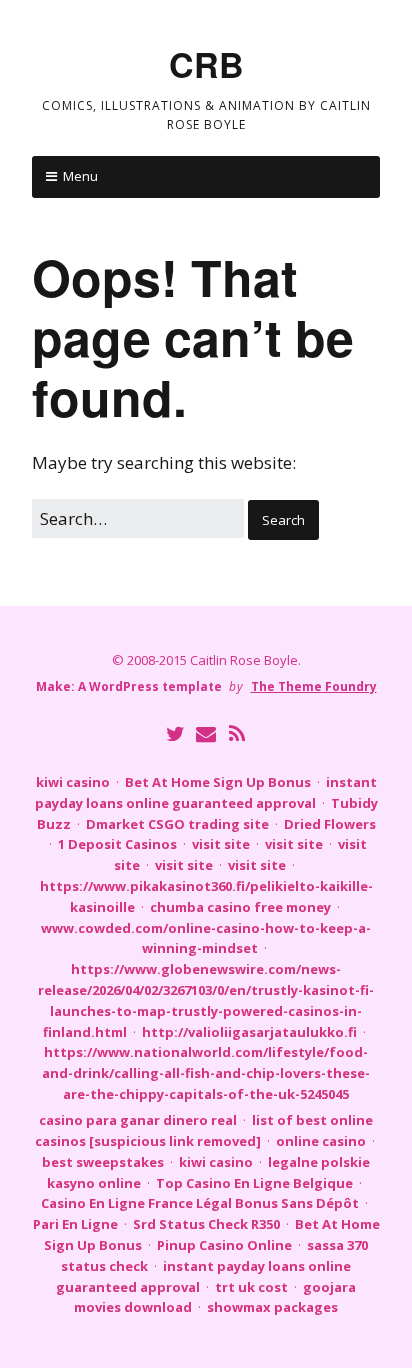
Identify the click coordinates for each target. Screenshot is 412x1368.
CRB (206, 64)
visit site (221, 844)
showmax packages (272, 1307)
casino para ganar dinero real (138, 1120)
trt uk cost (251, 1287)
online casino (321, 1141)
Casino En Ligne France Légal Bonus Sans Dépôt (200, 1203)
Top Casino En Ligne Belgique (254, 1183)
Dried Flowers (330, 824)
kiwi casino (73, 782)
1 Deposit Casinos (117, 844)
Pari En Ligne (75, 1224)
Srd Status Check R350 (206, 1224)
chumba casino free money (240, 907)
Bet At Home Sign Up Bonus (218, 782)
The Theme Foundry (314, 686)
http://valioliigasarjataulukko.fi (249, 1032)
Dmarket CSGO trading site (177, 824)
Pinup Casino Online (224, 1245)
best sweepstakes (103, 1162)
